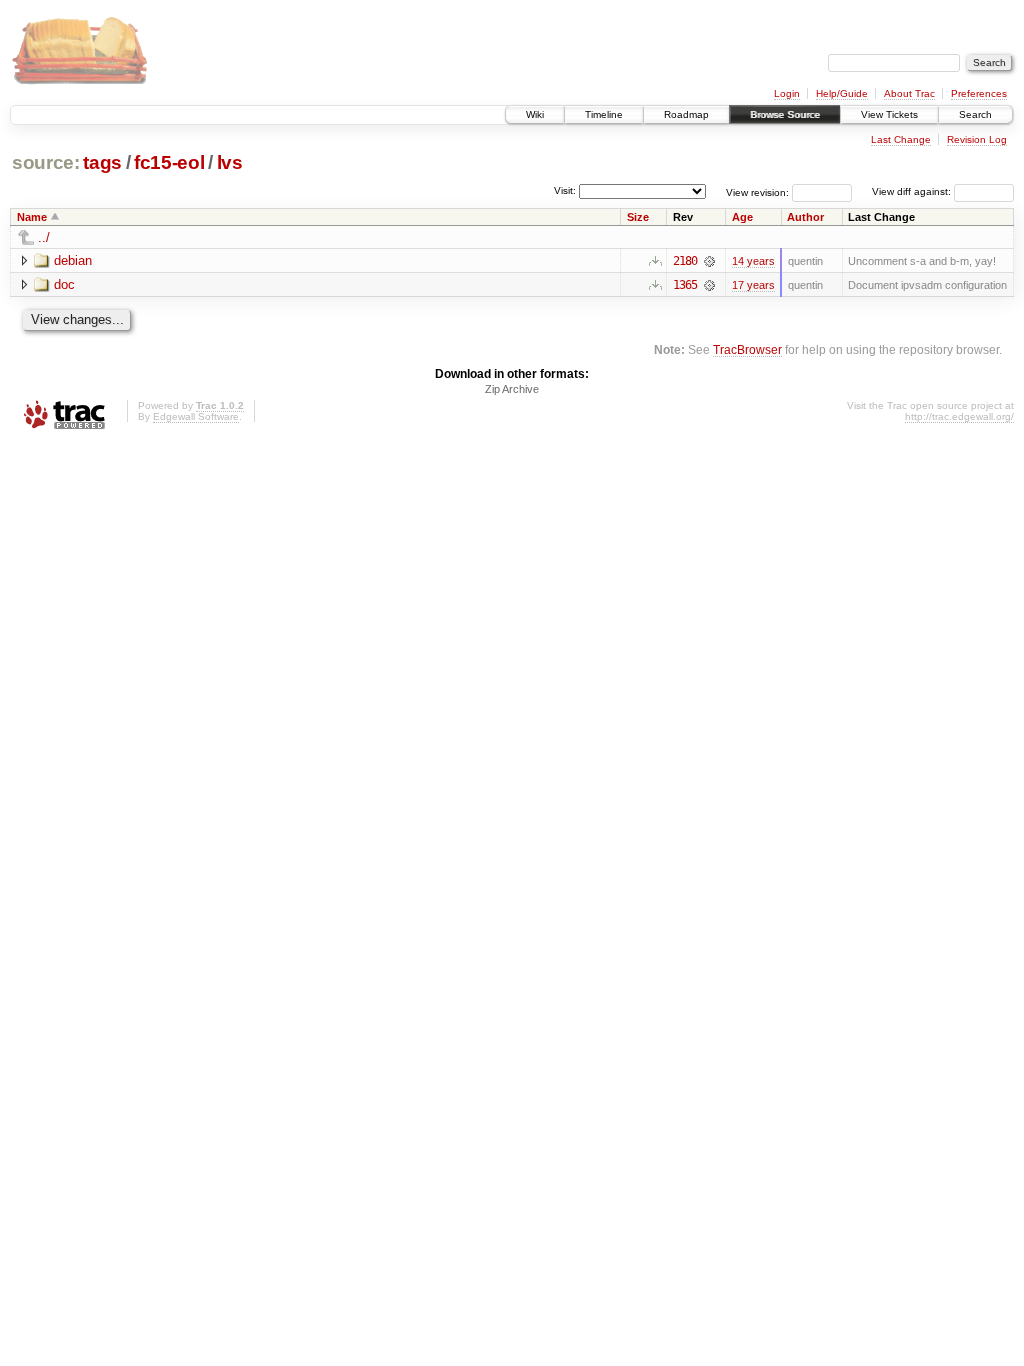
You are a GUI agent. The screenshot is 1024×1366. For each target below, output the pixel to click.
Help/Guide (842, 93)
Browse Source (785, 114)
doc (64, 284)
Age (742, 217)
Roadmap (686, 114)
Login (787, 93)
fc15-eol (169, 162)
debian (73, 260)
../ (44, 237)
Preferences (979, 93)
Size (638, 217)
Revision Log (977, 139)
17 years (753, 285)
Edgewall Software (196, 416)
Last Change (901, 139)
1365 (685, 285)
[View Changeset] (709, 261)
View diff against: (913, 191)
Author (805, 217)
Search (975, 114)
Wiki (535, 114)
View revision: (757, 191)
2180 (685, 261)
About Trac (909, 93)
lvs (230, 162)
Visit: (565, 190)
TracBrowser (747, 349)
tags (102, 162)
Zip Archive (512, 389)
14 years (753, 261)
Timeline (604, 114)
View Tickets (889, 114)
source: (46, 162)
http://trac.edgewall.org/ (959, 416)
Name (32, 217)
